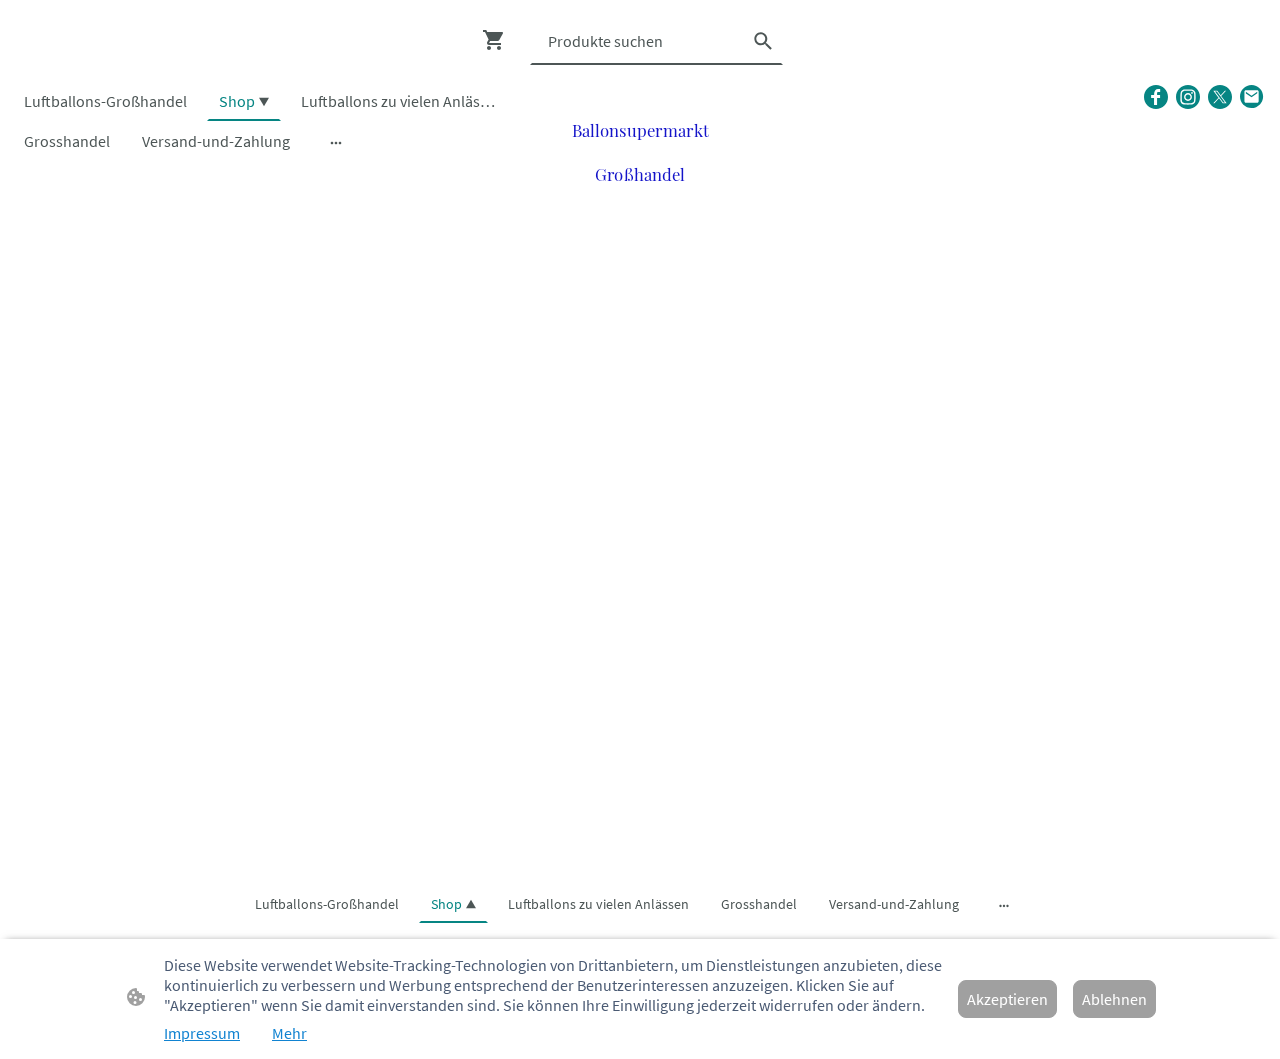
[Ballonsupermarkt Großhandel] (640, 204)
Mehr (289, 1033)
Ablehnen (1114, 999)
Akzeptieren (1007, 999)
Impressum (202, 1033)
